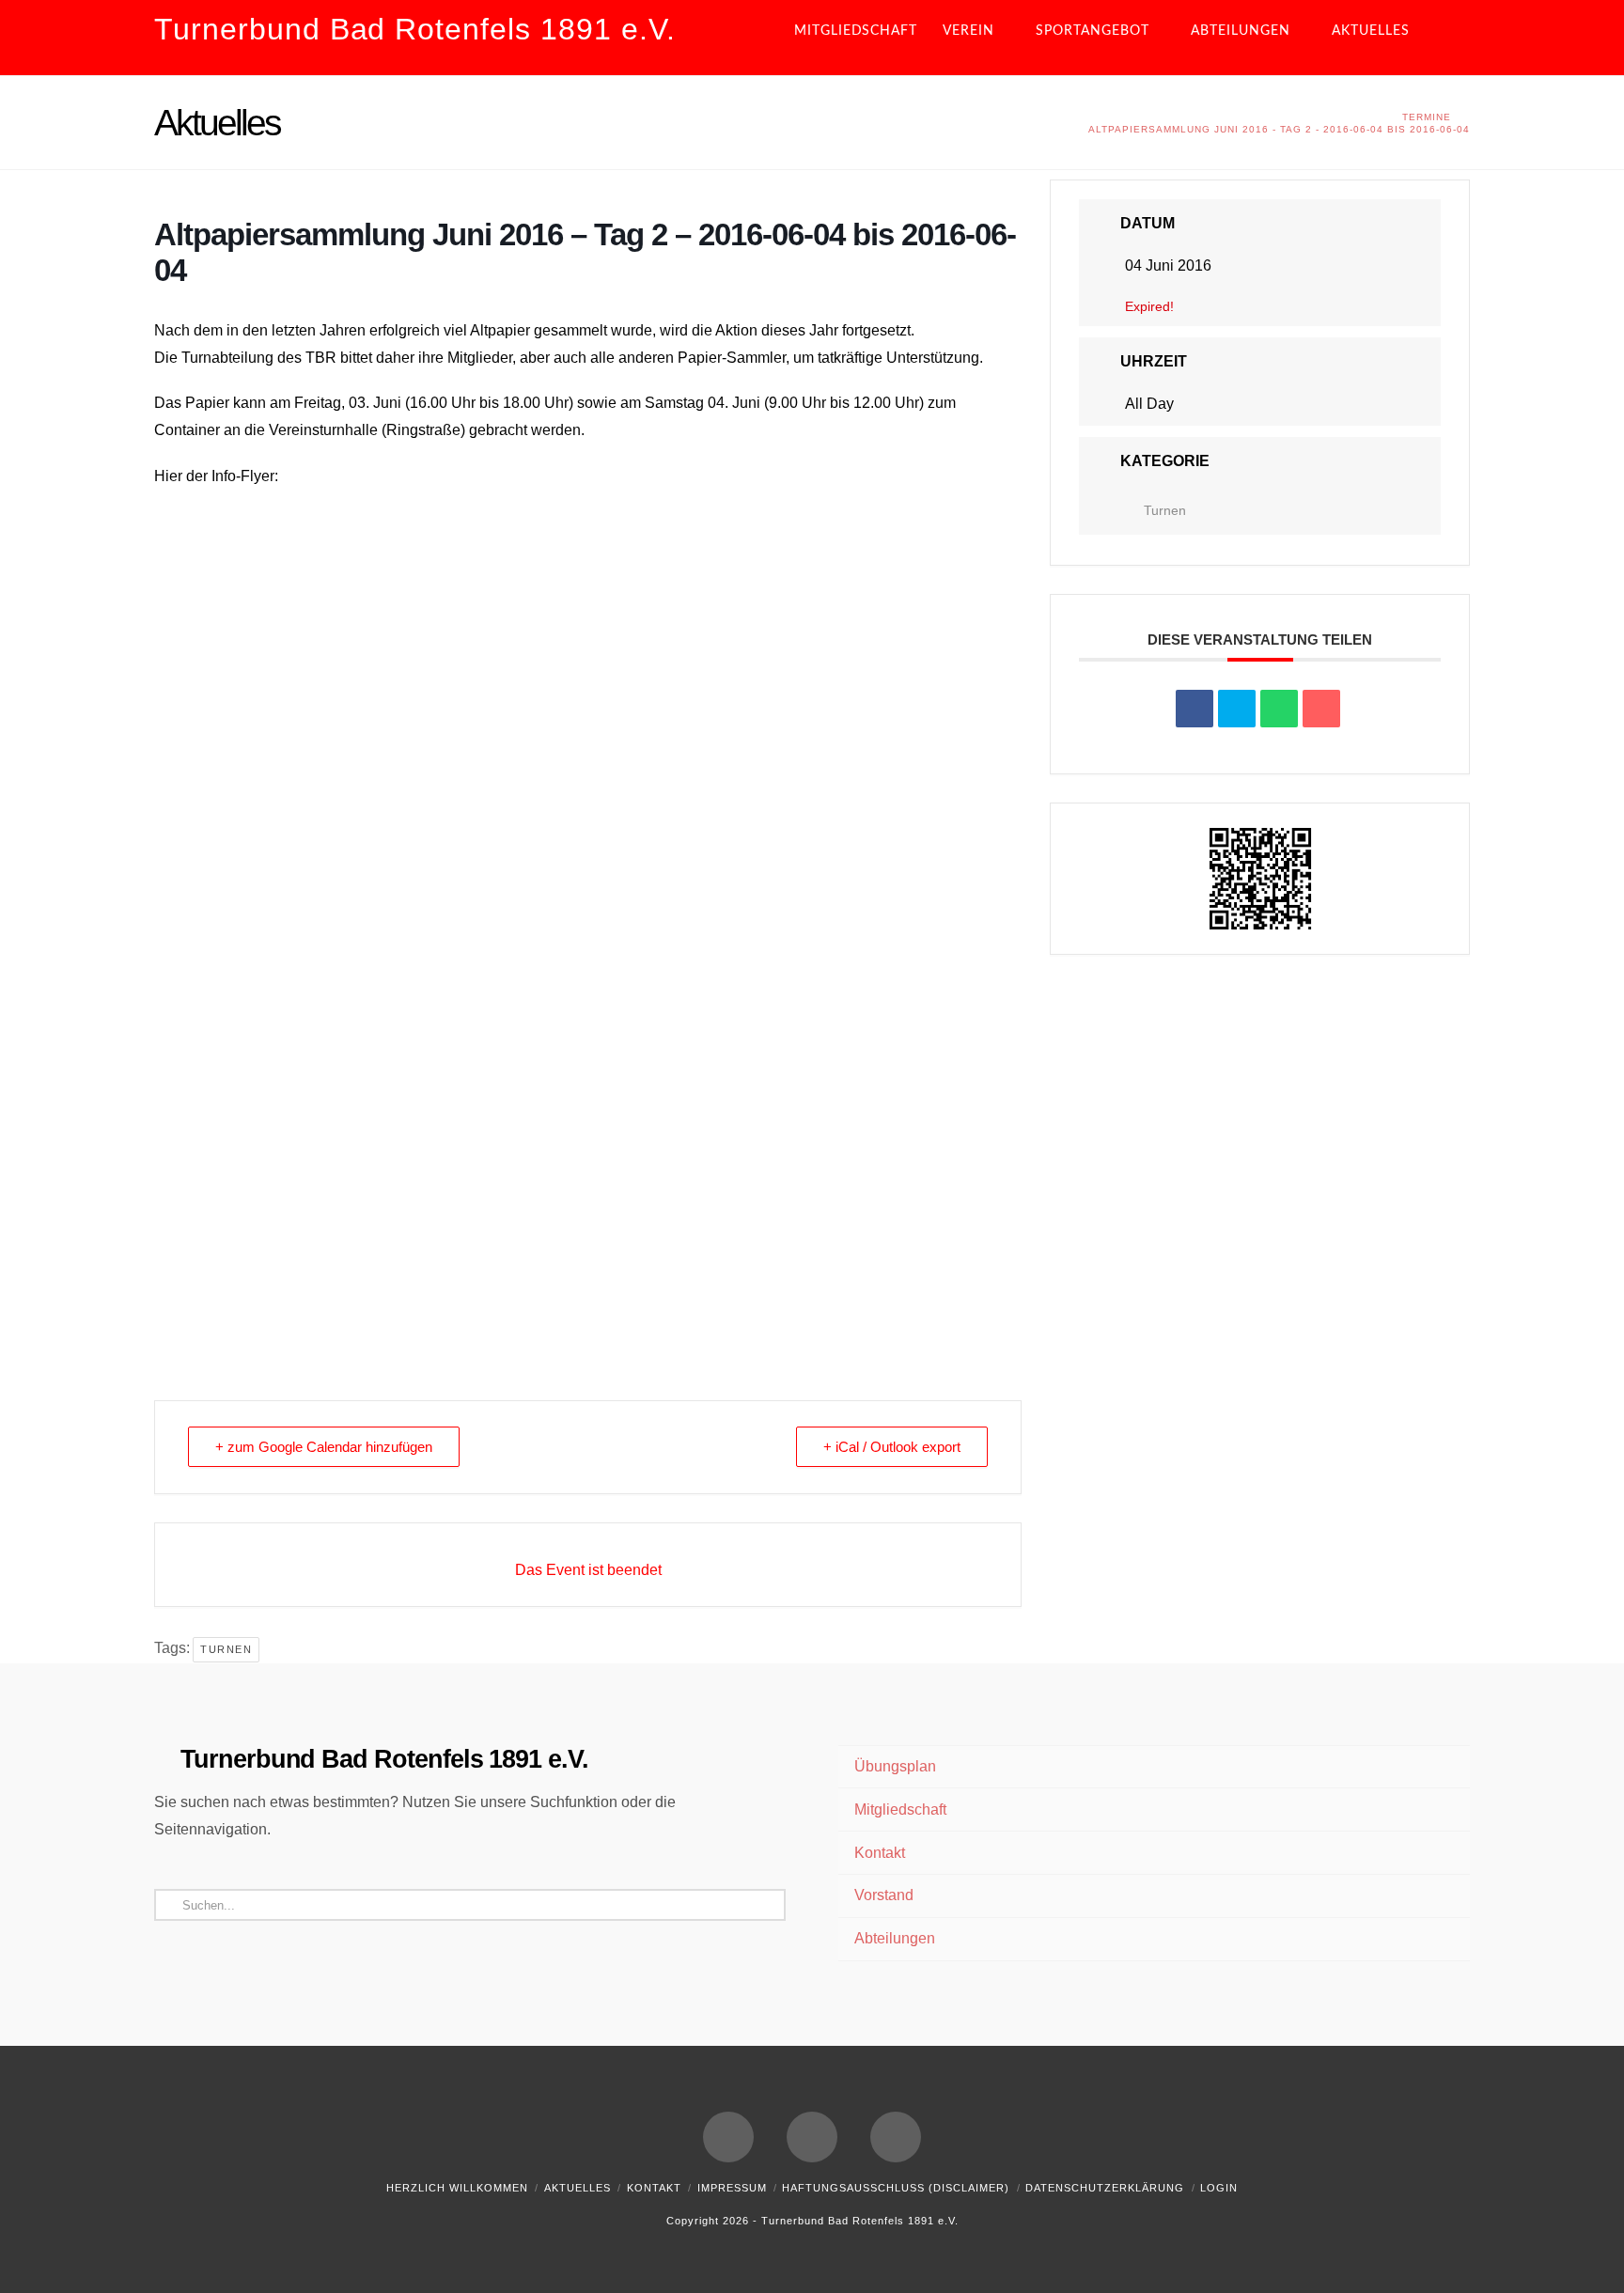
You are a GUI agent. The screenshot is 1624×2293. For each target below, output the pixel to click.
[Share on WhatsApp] (1279, 709)
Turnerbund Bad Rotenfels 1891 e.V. (415, 29)
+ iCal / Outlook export (892, 1447)
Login (1219, 2188)
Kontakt (880, 1853)
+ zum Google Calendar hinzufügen (324, 1447)
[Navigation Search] (1454, 38)
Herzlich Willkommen (457, 2188)
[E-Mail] (1321, 709)
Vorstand (884, 1895)
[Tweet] (1237, 709)
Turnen (226, 1649)
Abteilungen (895, 1938)
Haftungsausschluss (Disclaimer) (896, 2188)
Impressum (732, 2188)
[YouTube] (812, 2137)
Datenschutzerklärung (1105, 2188)
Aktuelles (578, 2188)
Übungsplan (895, 1766)
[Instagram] (896, 2137)
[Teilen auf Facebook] (1195, 709)
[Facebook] (728, 2137)
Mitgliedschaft (900, 1809)
